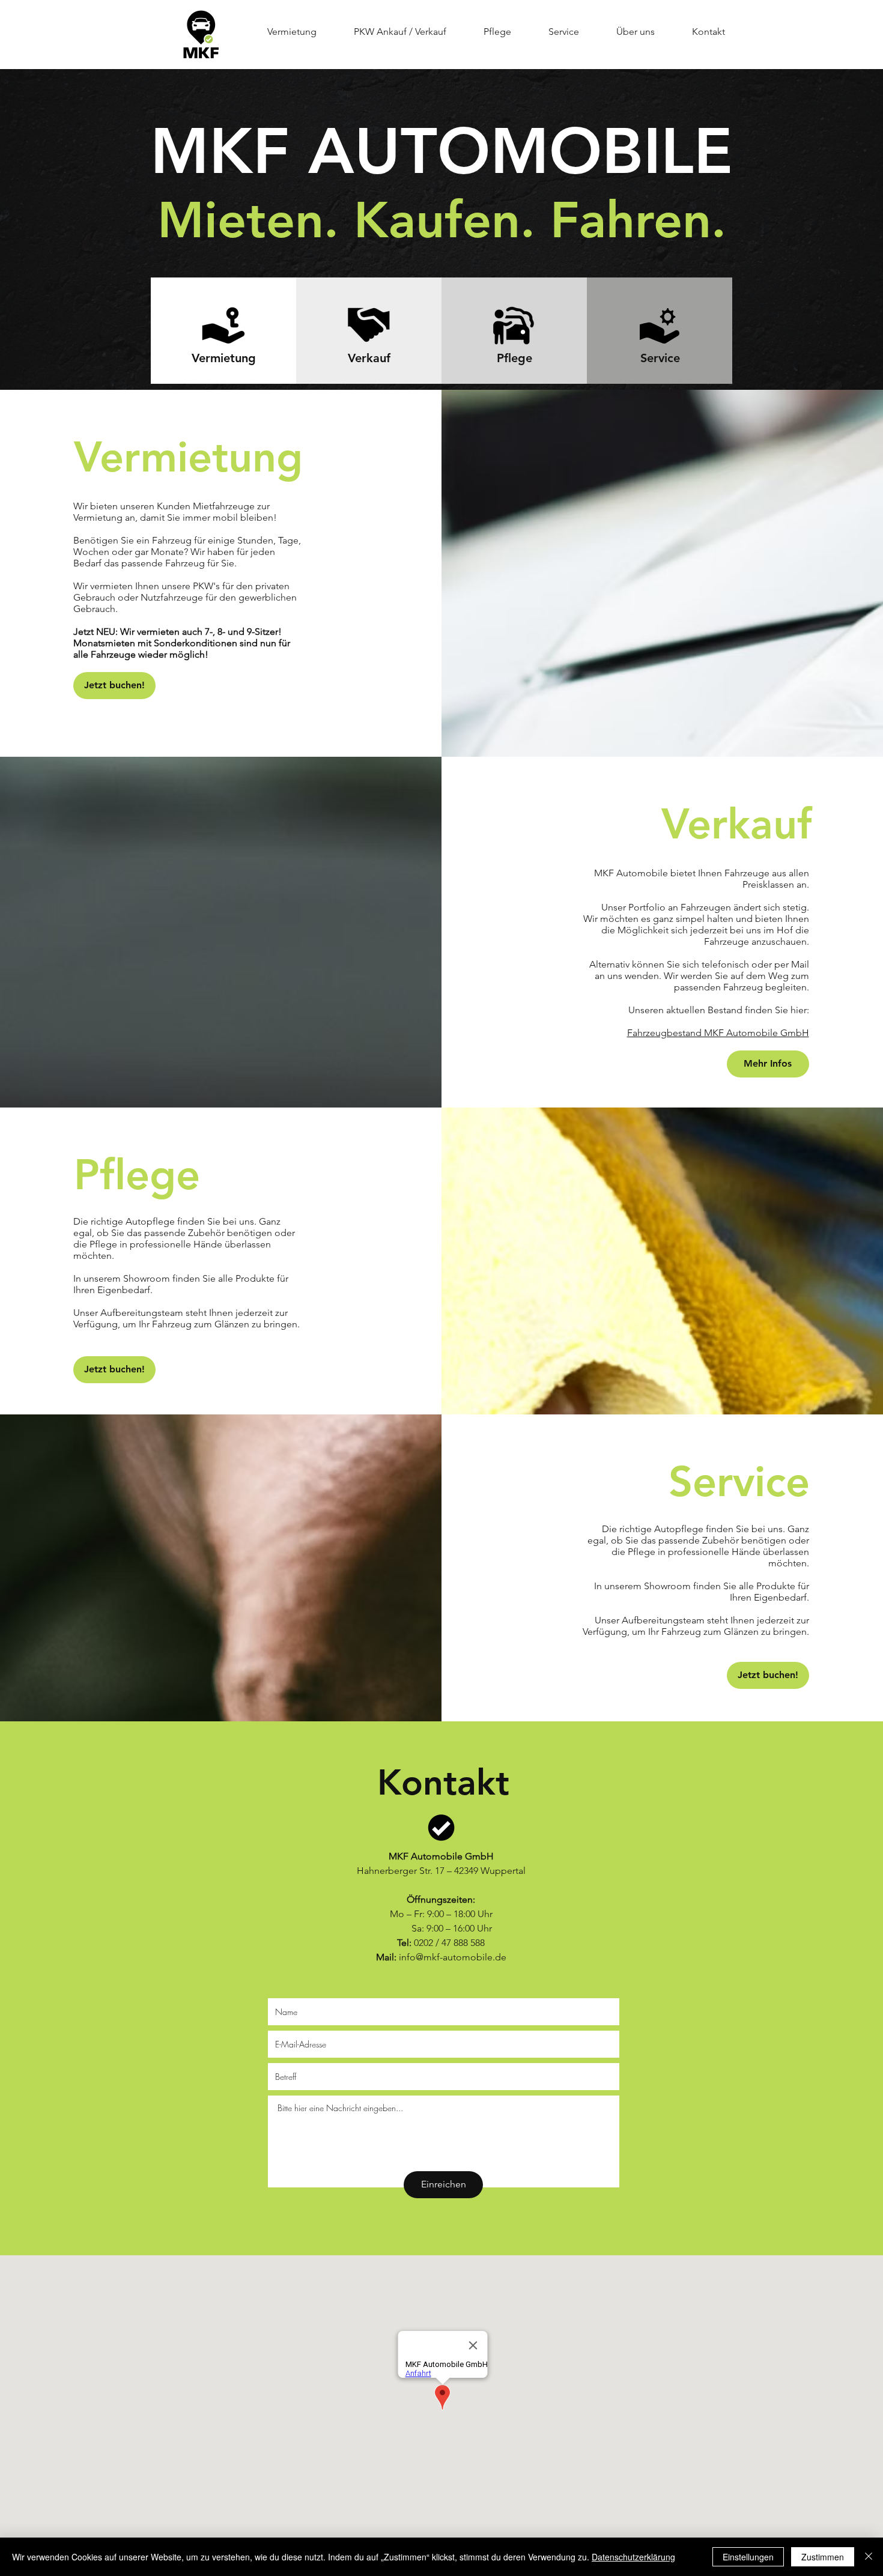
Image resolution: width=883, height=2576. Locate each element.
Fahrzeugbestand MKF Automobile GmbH (718, 1033)
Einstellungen (748, 2557)
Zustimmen (823, 2557)
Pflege (514, 358)
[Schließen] (869, 2557)
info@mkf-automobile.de (453, 1957)
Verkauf (369, 358)
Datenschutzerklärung (633, 2557)
